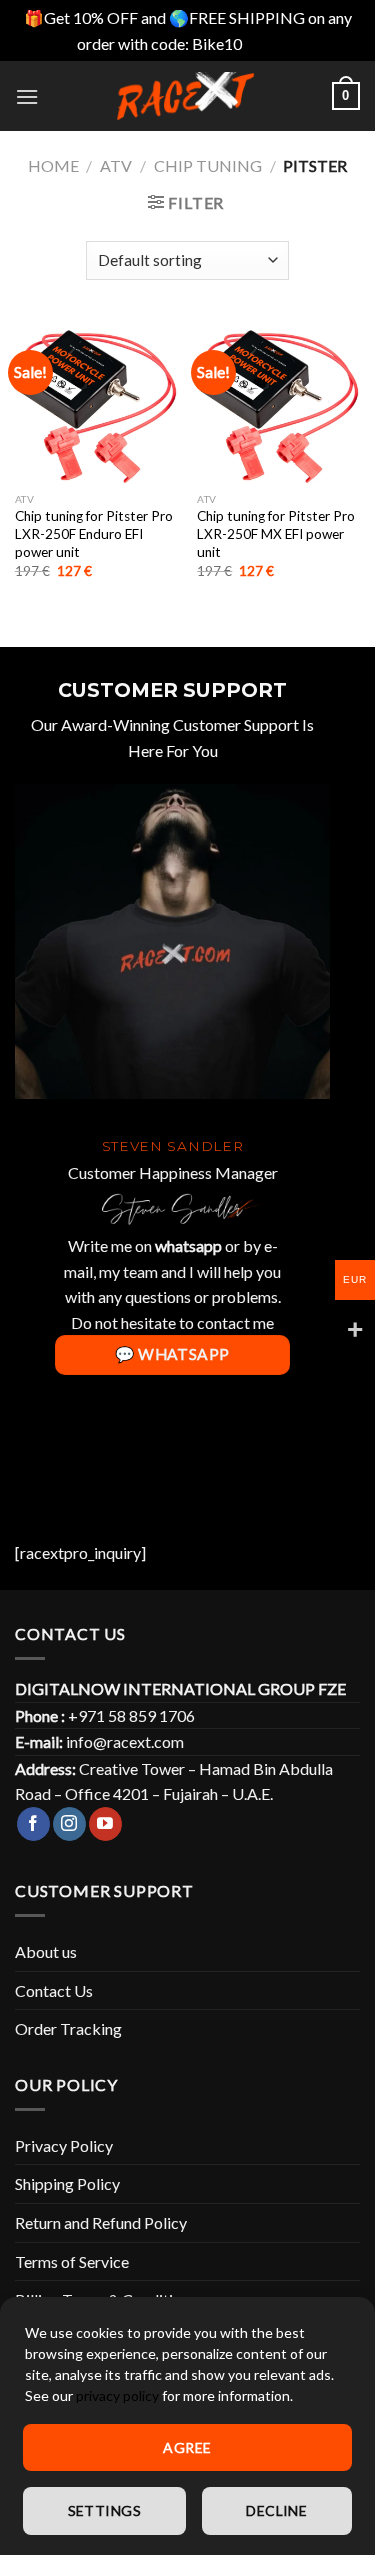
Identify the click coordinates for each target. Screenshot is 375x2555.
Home (53, 165)
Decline (276, 2510)
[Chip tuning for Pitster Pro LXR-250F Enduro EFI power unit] (96, 401)
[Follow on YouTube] (105, 1824)
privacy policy (117, 2395)
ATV (116, 165)
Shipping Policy (67, 2183)
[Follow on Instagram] (69, 1824)
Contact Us (54, 1990)
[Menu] (27, 96)
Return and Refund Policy (101, 2222)
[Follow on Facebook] (33, 1824)
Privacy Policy (64, 2145)
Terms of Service (72, 2261)
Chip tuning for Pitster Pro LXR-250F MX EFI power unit (276, 533)
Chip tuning (208, 165)
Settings (104, 2510)
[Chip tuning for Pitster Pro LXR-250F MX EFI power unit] (278, 401)
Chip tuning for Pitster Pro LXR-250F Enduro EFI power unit (94, 533)
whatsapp (188, 1245)
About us (46, 1951)
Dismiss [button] (272, 43)
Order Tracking (68, 2028)
